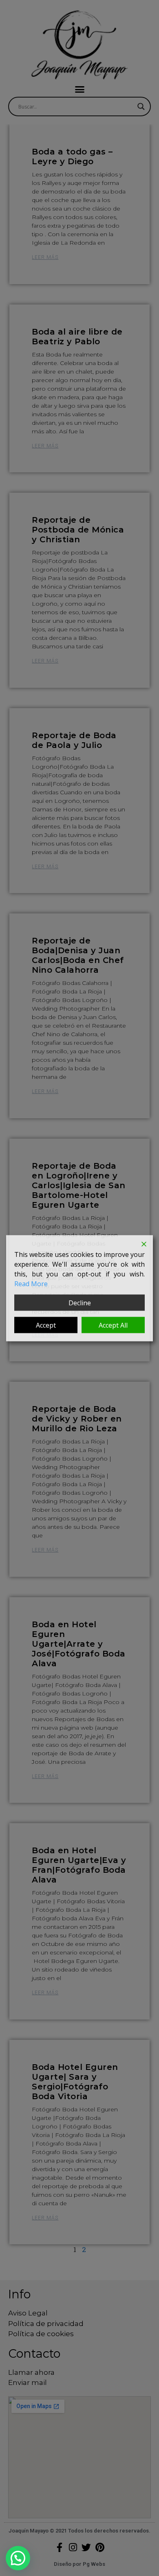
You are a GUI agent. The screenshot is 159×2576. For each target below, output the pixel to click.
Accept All (113, 1325)
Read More (31, 1283)
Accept (46, 1325)
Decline (80, 1302)
